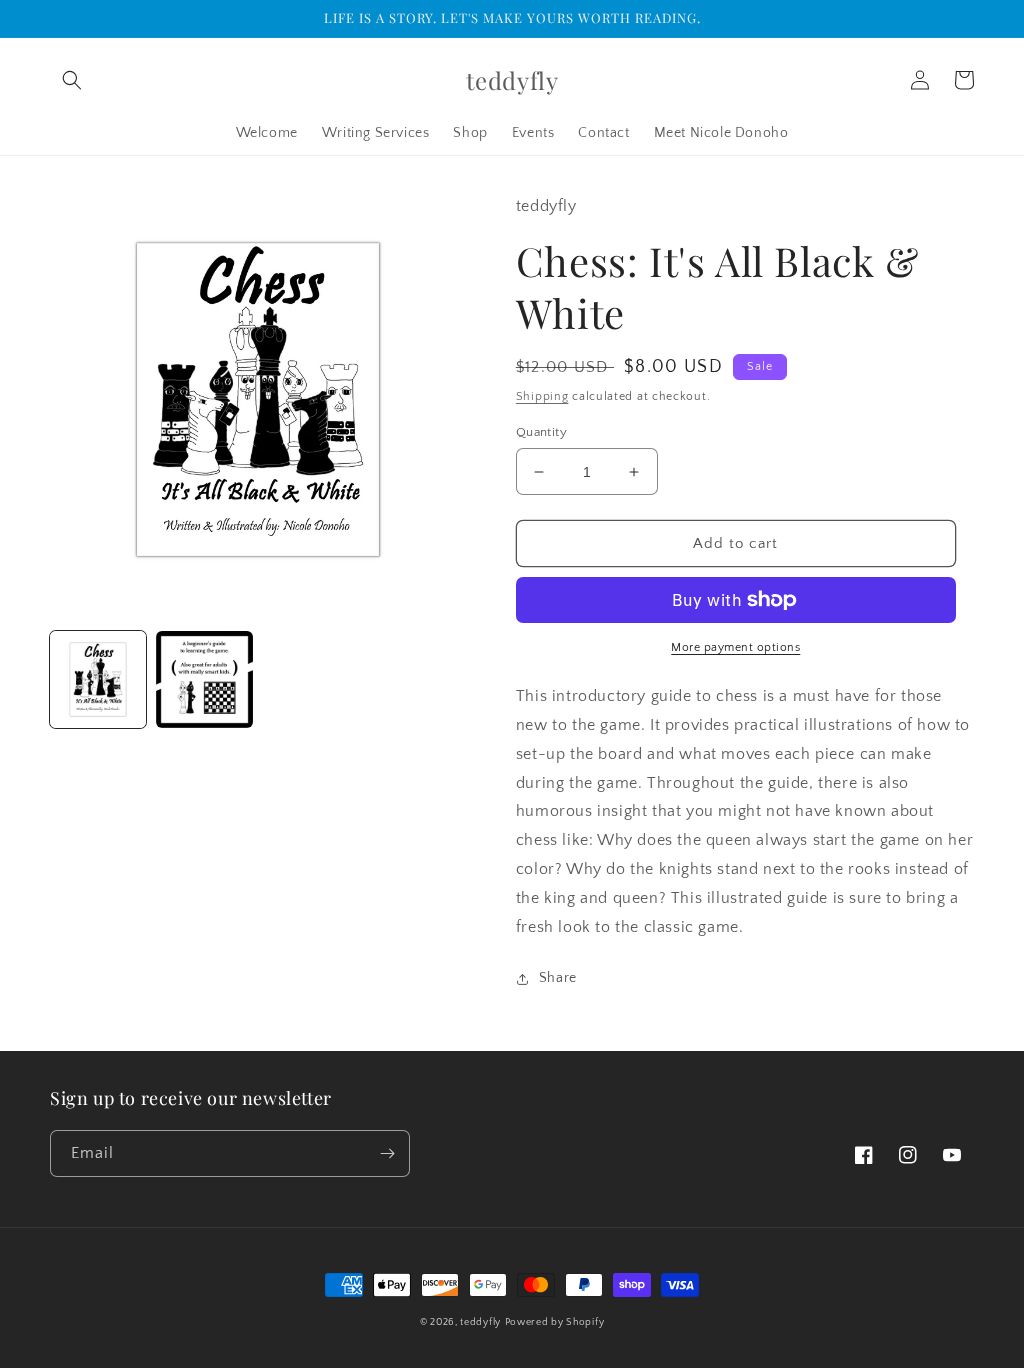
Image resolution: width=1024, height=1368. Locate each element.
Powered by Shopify (555, 1322)
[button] (72, 80)
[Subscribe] (387, 1153)
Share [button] (558, 978)
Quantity (541, 432)
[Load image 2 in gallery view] (204, 679)
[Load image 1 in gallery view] (98, 679)
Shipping (542, 396)
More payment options (735, 647)
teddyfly (480, 1322)
